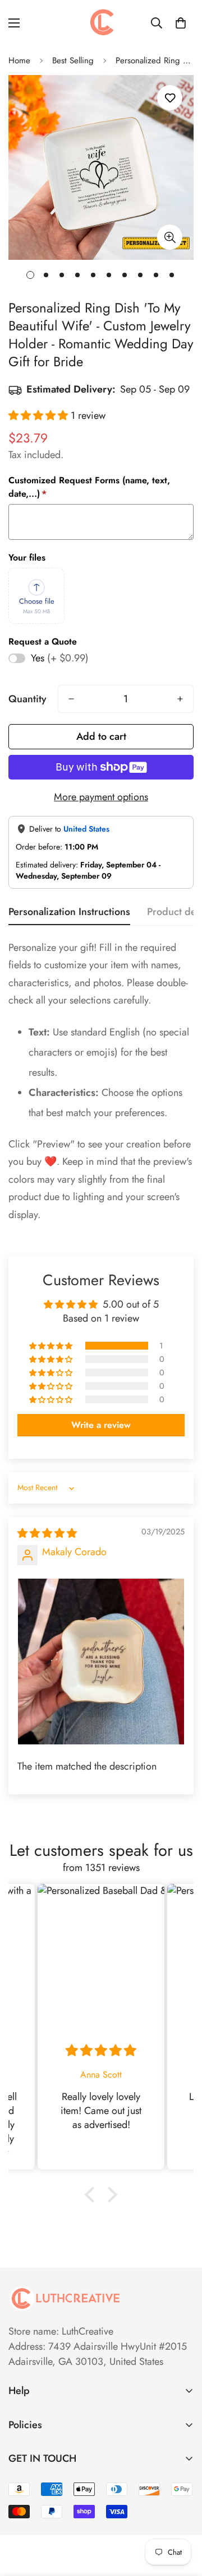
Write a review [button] (101, 1425)
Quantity (27, 699)
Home (19, 60)
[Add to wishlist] (170, 98)
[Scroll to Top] (182, 2517)
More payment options (101, 797)
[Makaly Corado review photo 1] (101, 1662)
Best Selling (73, 60)
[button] (181, 23)
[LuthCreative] (101, 23)
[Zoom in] (170, 237)
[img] (47, 1533)
